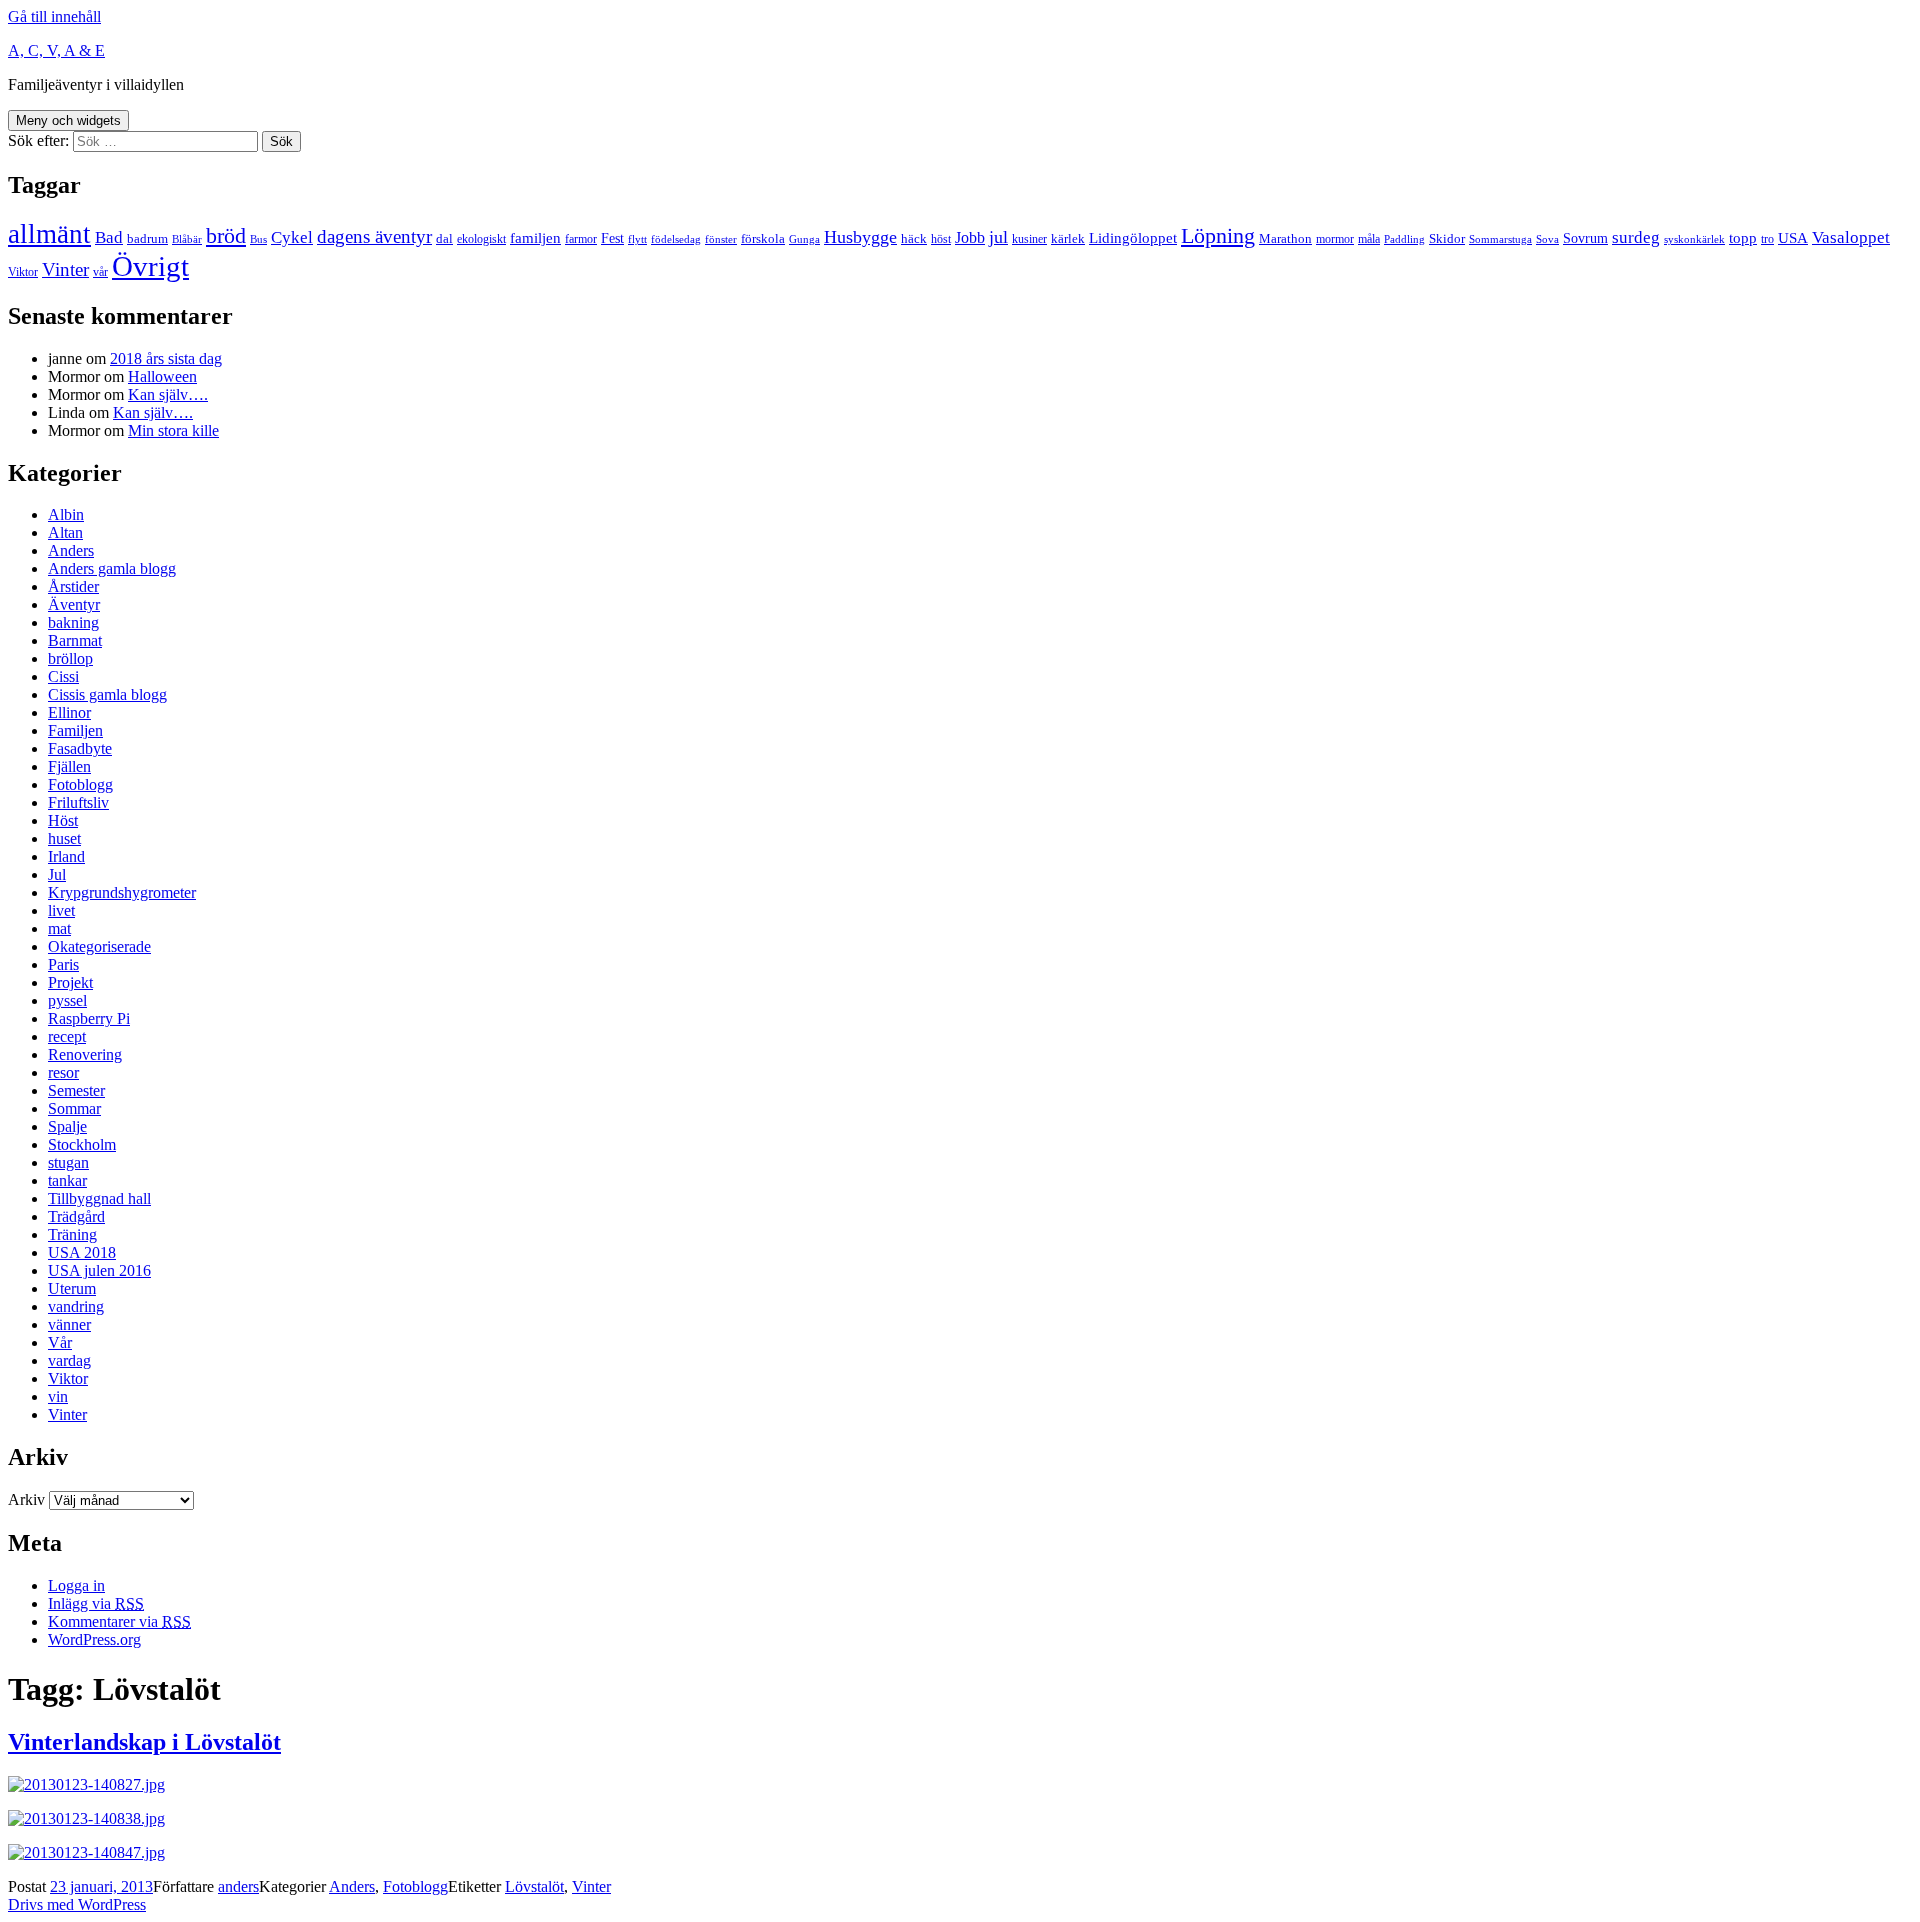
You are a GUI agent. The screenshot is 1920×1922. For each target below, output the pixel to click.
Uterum (72, 1288)
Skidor (1447, 238)
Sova (1547, 239)
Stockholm (82, 1144)
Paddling (1404, 239)
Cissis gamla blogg (107, 694)
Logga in (76, 1585)
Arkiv (26, 1499)
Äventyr (74, 604)
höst (941, 239)
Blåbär (187, 239)
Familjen (75, 730)
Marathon (1285, 238)
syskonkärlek (1694, 239)
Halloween (162, 376)
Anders (71, 550)
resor (63, 1072)
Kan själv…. (168, 394)
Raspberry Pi (89, 1018)
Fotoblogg (80, 784)
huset (64, 838)
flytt (637, 239)
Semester (76, 1090)
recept (67, 1036)
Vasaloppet (1851, 237)
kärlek (1068, 238)
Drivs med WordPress (77, 1904)
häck (914, 238)
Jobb (970, 237)
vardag (69, 1360)
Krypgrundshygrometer (122, 892)
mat (59, 928)
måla (1369, 239)
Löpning (1218, 235)
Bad (109, 237)
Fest (612, 238)
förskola (763, 238)
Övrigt (150, 266)
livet (61, 910)
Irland (66, 856)
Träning (72, 1234)
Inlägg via (96, 1603)
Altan (65, 532)
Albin (66, 514)
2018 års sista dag (166, 358)
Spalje (67, 1126)
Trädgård (76, 1216)
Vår (60, 1342)
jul (998, 237)
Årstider (73, 586)
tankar (67, 1180)
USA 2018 (82, 1252)
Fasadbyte (80, 748)
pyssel (67, 1000)
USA (1793, 238)
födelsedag (676, 239)
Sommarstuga (1500, 239)
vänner (69, 1324)
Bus (258, 239)
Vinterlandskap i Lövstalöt (144, 1742)
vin (58, 1396)
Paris (63, 964)
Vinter (65, 269)
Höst (63, 820)
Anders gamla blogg (112, 568)
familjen (535, 238)
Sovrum (1585, 238)
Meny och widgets (68, 120)
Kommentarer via (119, 1621)
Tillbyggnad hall (99, 1198)
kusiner (1029, 239)
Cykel (292, 237)
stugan (68, 1162)
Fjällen (69, 766)
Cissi (63, 676)
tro (1767, 239)
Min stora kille (173, 430)
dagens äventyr (374, 236)
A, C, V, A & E (56, 50)
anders (238, 1886)
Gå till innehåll (54, 16)
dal (444, 238)
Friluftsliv (78, 802)
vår (100, 272)
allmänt (49, 234)
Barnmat (75, 640)
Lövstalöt (534, 1886)
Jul (57, 874)
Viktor (23, 272)
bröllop (70, 658)
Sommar (74, 1108)
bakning (73, 622)
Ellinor (69, 712)
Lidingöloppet (1133, 238)
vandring (76, 1306)
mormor (1335, 239)
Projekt (70, 982)
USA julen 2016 (99, 1270)
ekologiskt (481, 239)
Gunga (804, 239)
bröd (226, 236)
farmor (581, 239)
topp (1743, 238)
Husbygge (860, 237)
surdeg (1636, 237)
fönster (721, 239)
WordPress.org (94, 1639)
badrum (147, 238)
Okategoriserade (99, 946)
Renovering (85, 1054)
